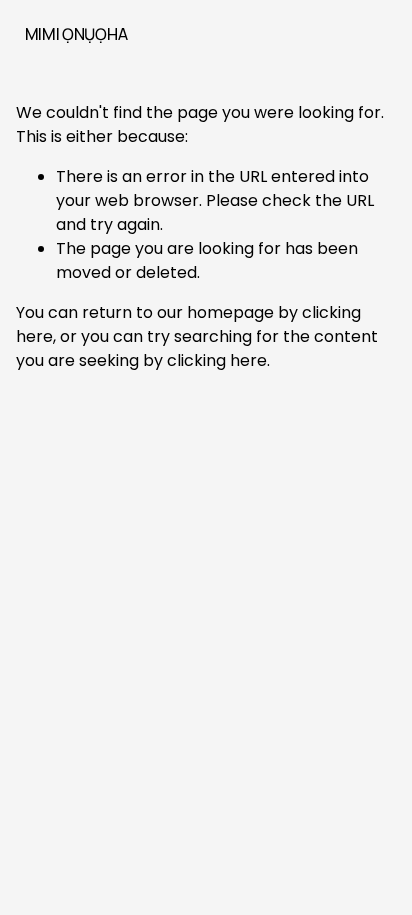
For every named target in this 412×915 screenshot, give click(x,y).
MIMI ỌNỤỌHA (76, 34)
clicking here (217, 360)
